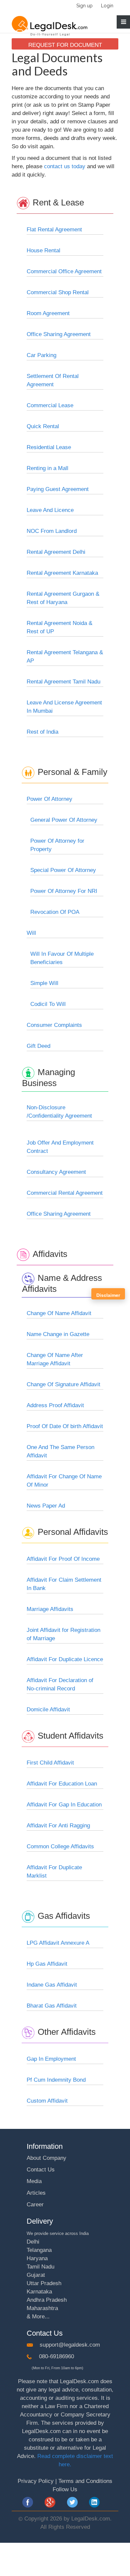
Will (31, 933)
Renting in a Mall (47, 468)
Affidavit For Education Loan (62, 1784)
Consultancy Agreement (56, 1172)
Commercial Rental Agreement (65, 1193)
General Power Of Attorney (64, 820)
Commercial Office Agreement (64, 271)
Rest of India (42, 732)
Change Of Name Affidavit (59, 1313)
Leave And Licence (50, 510)
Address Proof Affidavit (55, 1405)
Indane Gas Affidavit (52, 1985)
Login (107, 6)
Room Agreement (48, 313)
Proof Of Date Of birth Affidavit (65, 1426)
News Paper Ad (46, 1506)
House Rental (43, 250)
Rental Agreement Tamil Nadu (63, 682)
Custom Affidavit (47, 2101)
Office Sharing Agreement (59, 334)
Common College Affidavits (60, 1846)
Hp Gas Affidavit (47, 1964)
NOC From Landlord (52, 531)
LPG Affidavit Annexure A (58, 1943)
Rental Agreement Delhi (56, 552)
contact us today (65, 166)
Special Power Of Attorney (63, 870)
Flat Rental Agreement (54, 230)
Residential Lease (49, 447)
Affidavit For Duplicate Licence (65, 1659)
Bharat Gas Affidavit (52, 2006)
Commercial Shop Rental (58, 292)
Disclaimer (108, 1295)
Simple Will (44, 983)
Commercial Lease (50, 405)
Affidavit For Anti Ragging (58, 1826)
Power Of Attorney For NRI (64, 891)
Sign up (84, 6)
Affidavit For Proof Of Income (63, 1559)
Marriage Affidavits (50, 1609)
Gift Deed (38, 1046)
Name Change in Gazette (58, 1334)
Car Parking (41, 355)
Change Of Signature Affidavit (63, 1384)
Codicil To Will (48, 1004)
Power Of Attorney (49, 799)
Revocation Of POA (55, 912)
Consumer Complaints (54, 1025)
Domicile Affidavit (48, 1710)
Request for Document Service (65, 46)
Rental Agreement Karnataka (62, 573)
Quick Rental (43, 426)
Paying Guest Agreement (58, 489)
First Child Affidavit (50, 1763)
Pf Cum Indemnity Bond (56, 2080)
